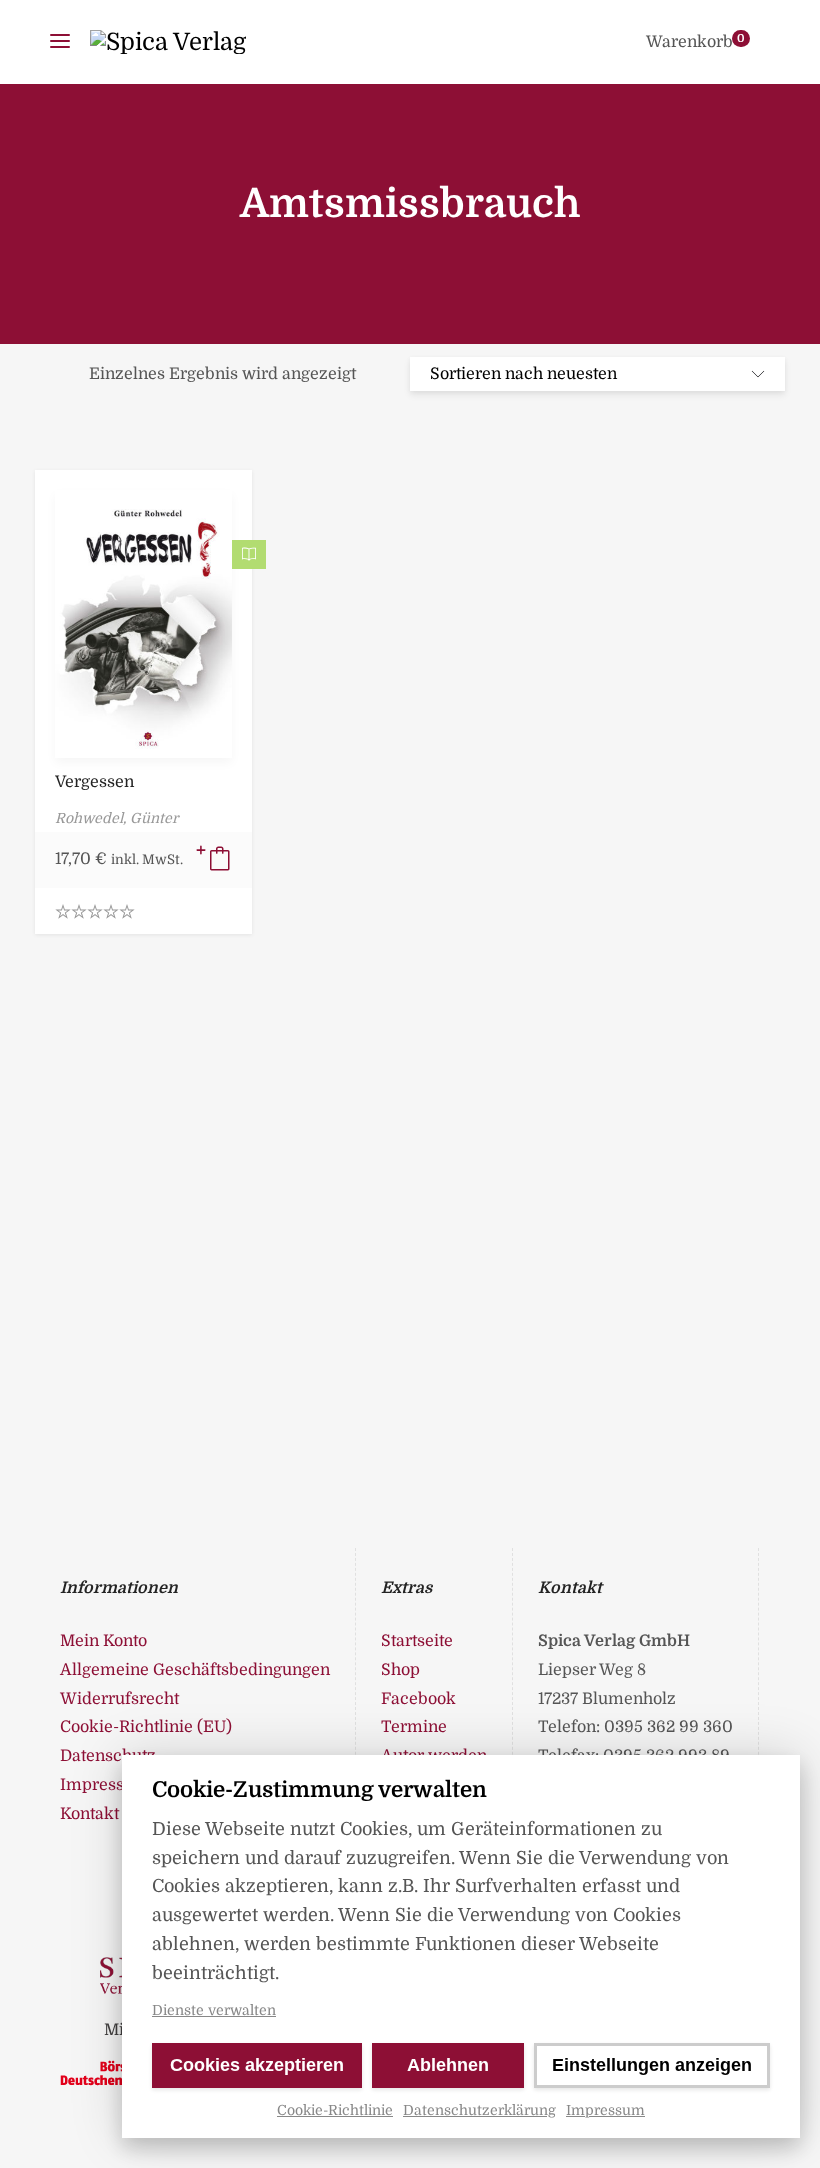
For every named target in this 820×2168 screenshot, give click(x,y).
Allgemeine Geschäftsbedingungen (195, 1670)
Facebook (418, 1699)
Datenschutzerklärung (479, 2110)
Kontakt (89, 1814)
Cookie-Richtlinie (335, 2110)
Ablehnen (448, 2065)
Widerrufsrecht (119, 1699)
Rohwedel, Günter (116, 818)
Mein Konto (103, 1641)
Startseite (417, 1641)
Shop (400, 1670)
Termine (414, 1727)
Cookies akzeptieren (257, 2065)
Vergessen (94, 782)
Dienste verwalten (214, 2010)
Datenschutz (108, 1756)
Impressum (605, 2110)
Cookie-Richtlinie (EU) (146, 1727)
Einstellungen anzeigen (652, 2065)
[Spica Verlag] (168, 42)
